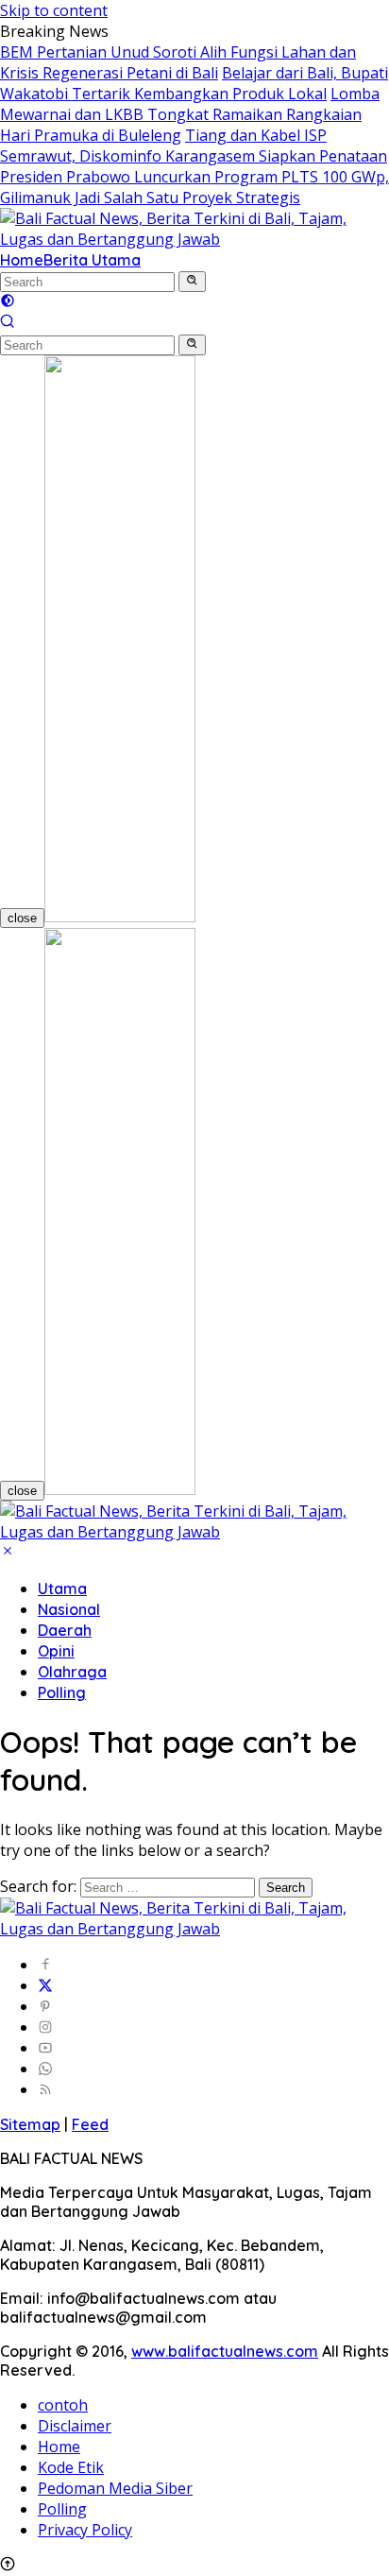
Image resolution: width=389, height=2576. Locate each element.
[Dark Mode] (8, 302)
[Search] (8, 323)
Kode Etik (71, 2467)
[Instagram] (45, 2027)
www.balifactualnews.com (225, 2351)
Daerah (65, 1630)
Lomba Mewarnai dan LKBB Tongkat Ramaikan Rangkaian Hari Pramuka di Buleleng (190, 114)
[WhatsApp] (45, 2069)
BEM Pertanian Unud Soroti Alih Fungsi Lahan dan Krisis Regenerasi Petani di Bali (178, 62)
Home (22, 260)
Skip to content (54, 10)
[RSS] (45, 2089)
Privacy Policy (85, 2530)
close (22, 918)
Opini (56, 1651)
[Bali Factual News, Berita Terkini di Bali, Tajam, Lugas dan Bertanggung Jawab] (194, 239)
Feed (90, 2124)
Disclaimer (75, 2426)
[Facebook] (45, 1965)
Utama (62, 1589)
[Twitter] (45, 1985)
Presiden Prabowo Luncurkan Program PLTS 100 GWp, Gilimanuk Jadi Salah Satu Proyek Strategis (194, 187)
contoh (63, 2405)
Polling (62, 1692)
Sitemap (30, 2124)
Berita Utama (92, 260)
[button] (192, 282)
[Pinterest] (45, 2006)
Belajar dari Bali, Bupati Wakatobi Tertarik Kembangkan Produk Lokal (194, 83)
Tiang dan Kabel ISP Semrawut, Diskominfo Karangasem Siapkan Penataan (194, 146)
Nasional (69, 1609)
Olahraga (72, 1672)
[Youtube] (45, 2048)
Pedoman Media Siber (115, 2488)
